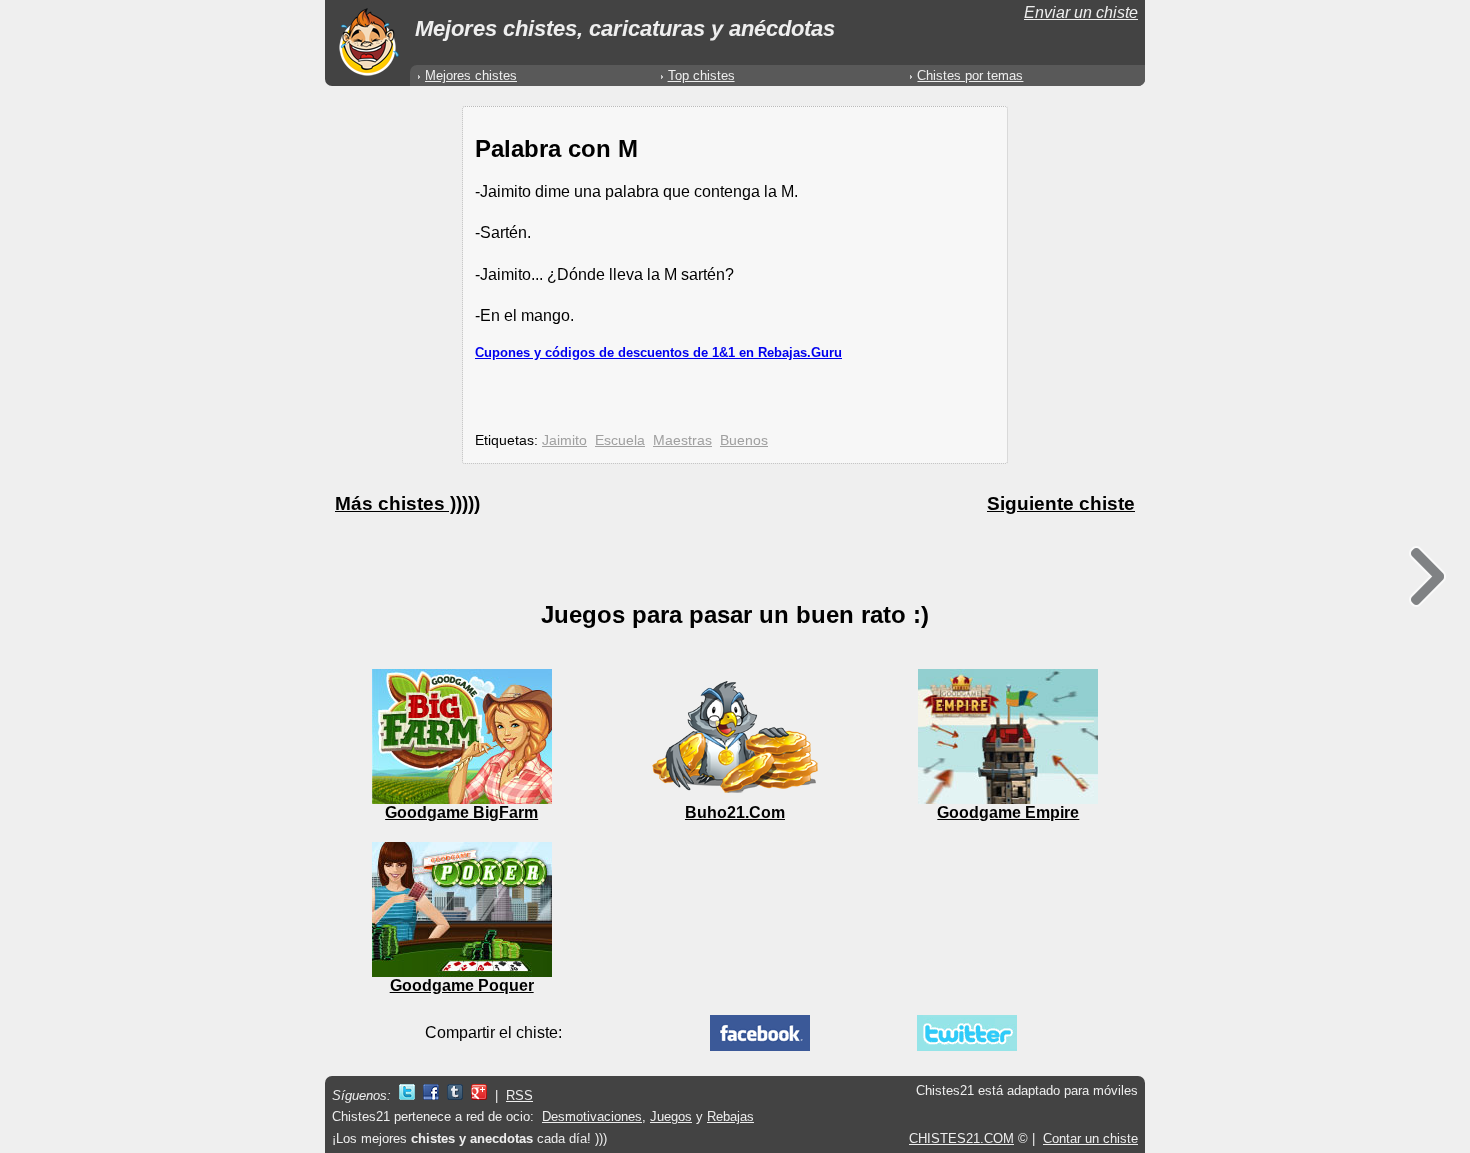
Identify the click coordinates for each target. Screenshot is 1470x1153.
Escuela (620, 440)
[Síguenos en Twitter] (407, 1095)
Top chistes (701, 75)
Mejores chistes (471, 75)
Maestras (682, 440)
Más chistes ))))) (407, 503)
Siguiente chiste (1061, 503)
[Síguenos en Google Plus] (479, 1095)
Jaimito (564, 440)
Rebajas (730, 1116)
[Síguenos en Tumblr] (455, 1095)
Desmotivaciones (592, 1116)
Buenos (744, 440)
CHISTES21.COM (961, 1138)
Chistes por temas (970, 75)
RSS (519, 1095)
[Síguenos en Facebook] (431, 1095)
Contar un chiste (1090, 1138)
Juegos (671, 1116)
